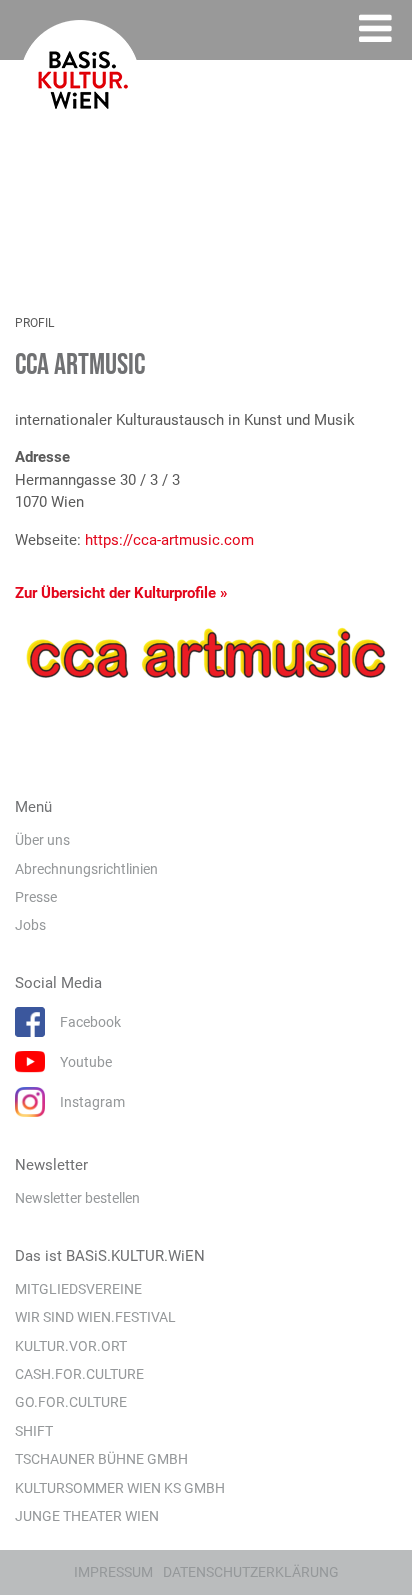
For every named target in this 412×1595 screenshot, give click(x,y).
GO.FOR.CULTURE (71, 1402)
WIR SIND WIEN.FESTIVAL (95, 1317)
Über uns (42, 840)
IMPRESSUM (113, 1572)
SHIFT (34, 1431)
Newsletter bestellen (77, 1198)
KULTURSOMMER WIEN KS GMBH (120, 1488)
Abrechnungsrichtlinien (86, 869)
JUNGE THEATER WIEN (87, 1516)
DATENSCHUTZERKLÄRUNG (251, 1572)
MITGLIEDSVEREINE (78, 1289)
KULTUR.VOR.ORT (71, 1346)
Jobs (30, 925)
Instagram (92, 1102)
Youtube (86, 1062)
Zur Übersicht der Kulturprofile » (121, 593)
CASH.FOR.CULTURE (79, 1374)
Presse (36, 897)
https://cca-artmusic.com (169, 540)
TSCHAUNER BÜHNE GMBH (101, 1459)
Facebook (90, 1022)
